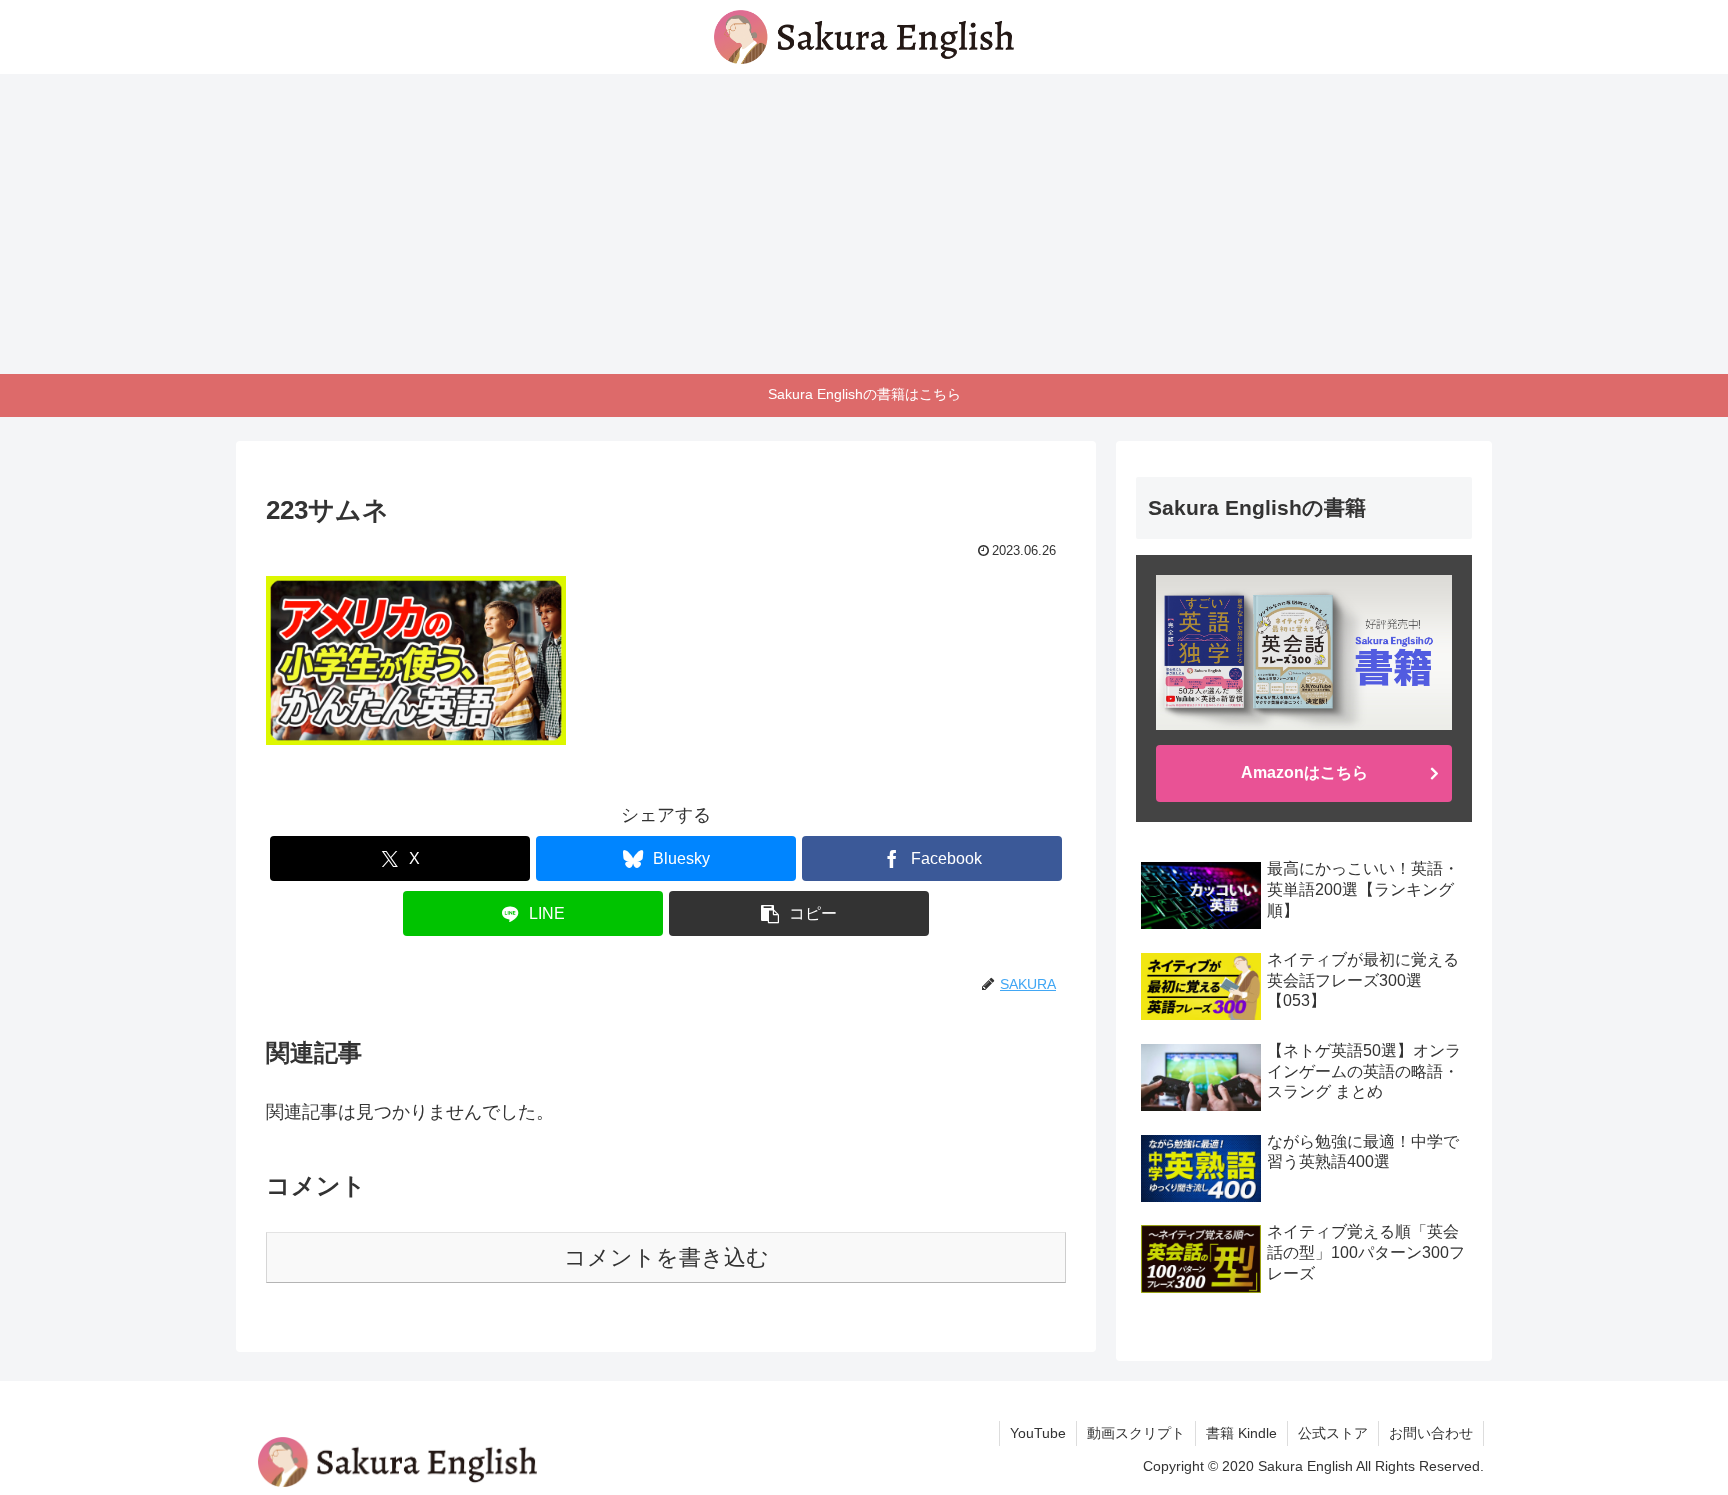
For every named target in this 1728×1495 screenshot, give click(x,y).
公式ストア (1333, 1433)
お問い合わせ (1431, 1433)
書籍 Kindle (1241, 1433)
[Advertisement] (864, 224)
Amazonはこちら (1304, 772)
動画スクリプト (1136, 1433)
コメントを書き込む (666, 1257)
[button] (799, 913)
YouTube (1038, 1433)
